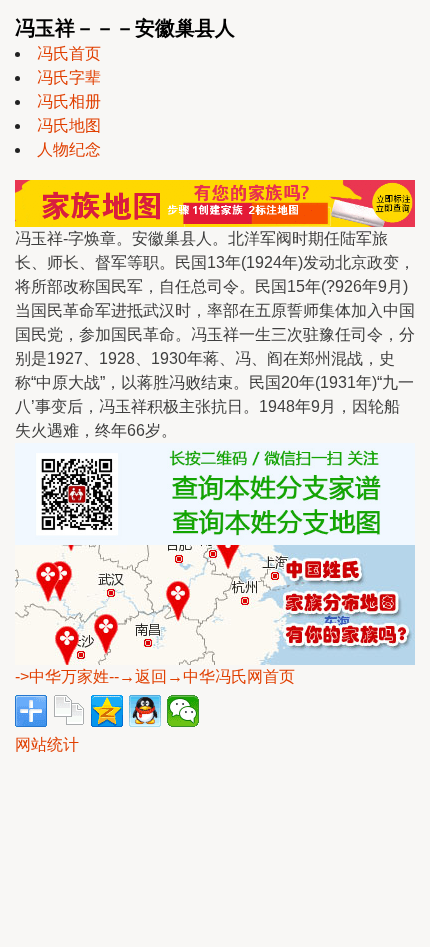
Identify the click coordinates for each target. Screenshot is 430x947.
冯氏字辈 (69, 77)
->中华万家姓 (62, 676)
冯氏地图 (69, 125)
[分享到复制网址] (69, 711)
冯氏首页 (69, 53)
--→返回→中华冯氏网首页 (202, 676)
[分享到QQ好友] (145, 711)
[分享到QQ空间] (107, 711)
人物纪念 (69, 149)
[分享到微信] (183, 711)
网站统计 (47, 744)
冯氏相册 (69, 101)
